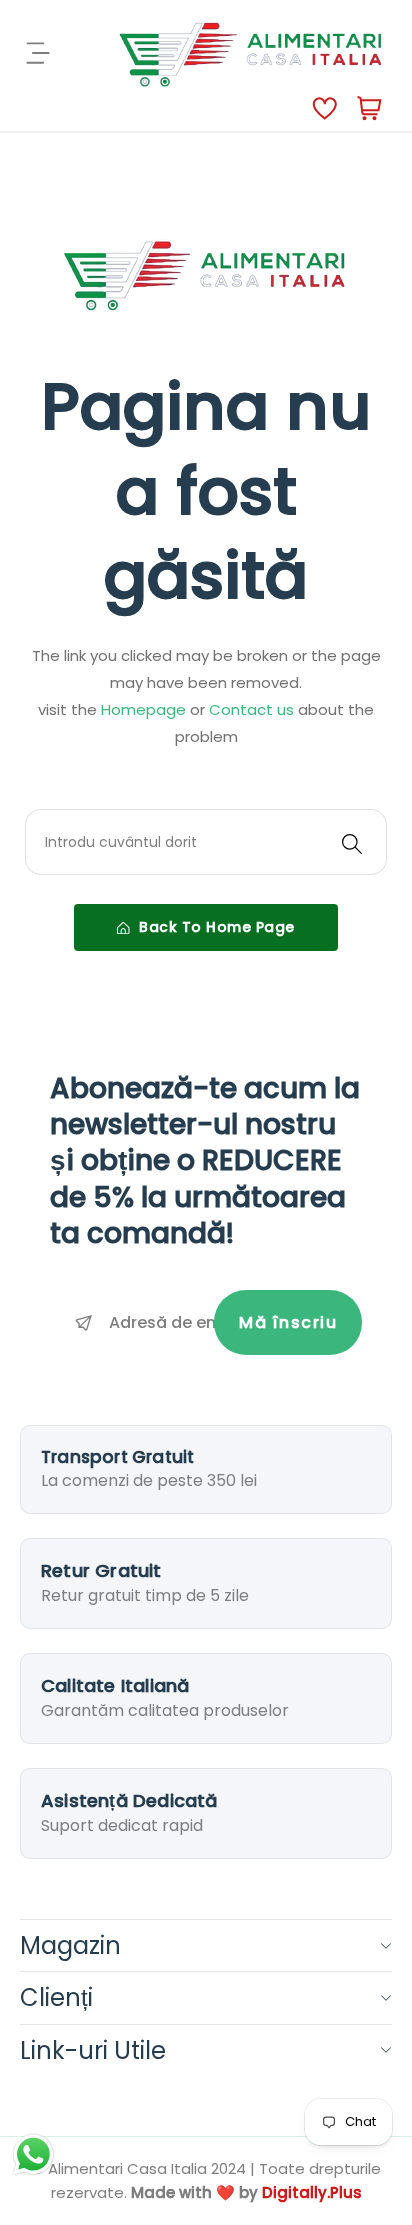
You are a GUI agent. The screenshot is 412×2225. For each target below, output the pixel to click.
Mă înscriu (288, 1322)
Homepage (145, 709)
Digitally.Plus (312, 2192)
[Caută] (352, 842)
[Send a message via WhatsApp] (33, 2154)
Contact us (253, 709)
